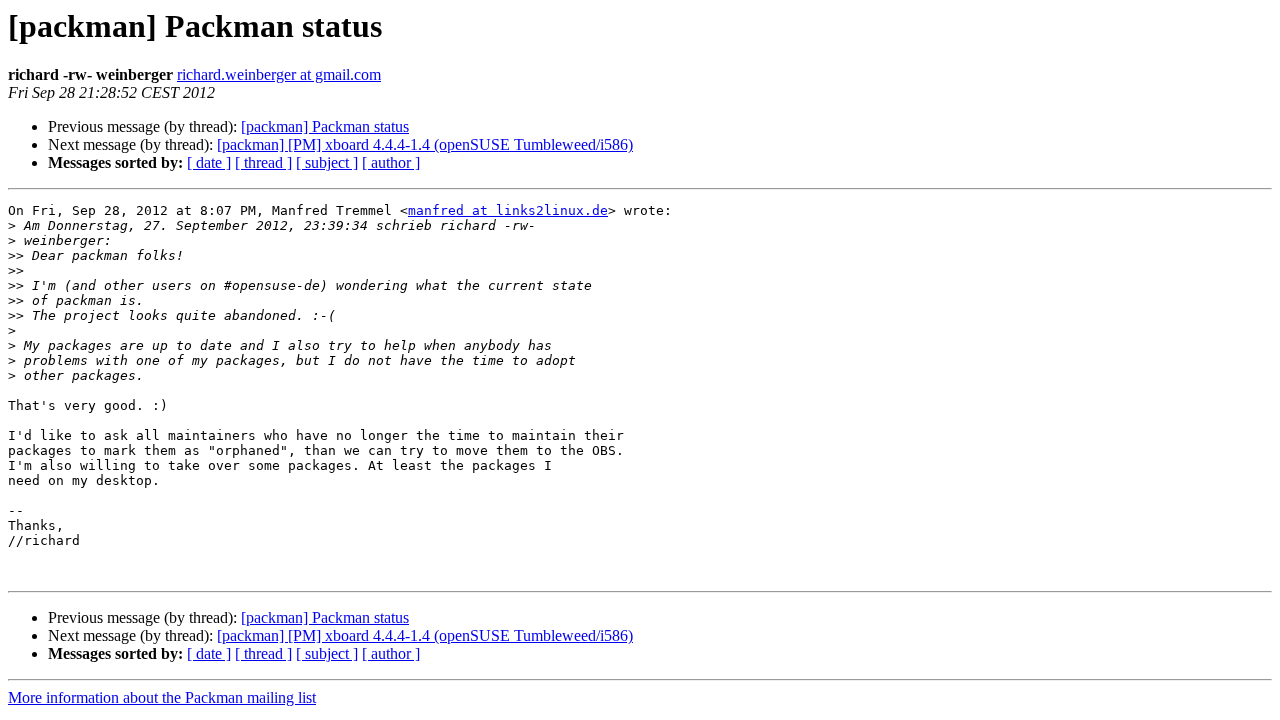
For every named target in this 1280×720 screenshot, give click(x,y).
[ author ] (391, 162)
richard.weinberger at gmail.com (279, 74)
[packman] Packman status (325, 126)
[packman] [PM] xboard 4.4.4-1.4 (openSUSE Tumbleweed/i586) (425, 144)
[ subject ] (327, 162)
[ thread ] (263, 162)
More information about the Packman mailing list (162, 697)
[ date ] (209, 162)
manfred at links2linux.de (508, 210)
